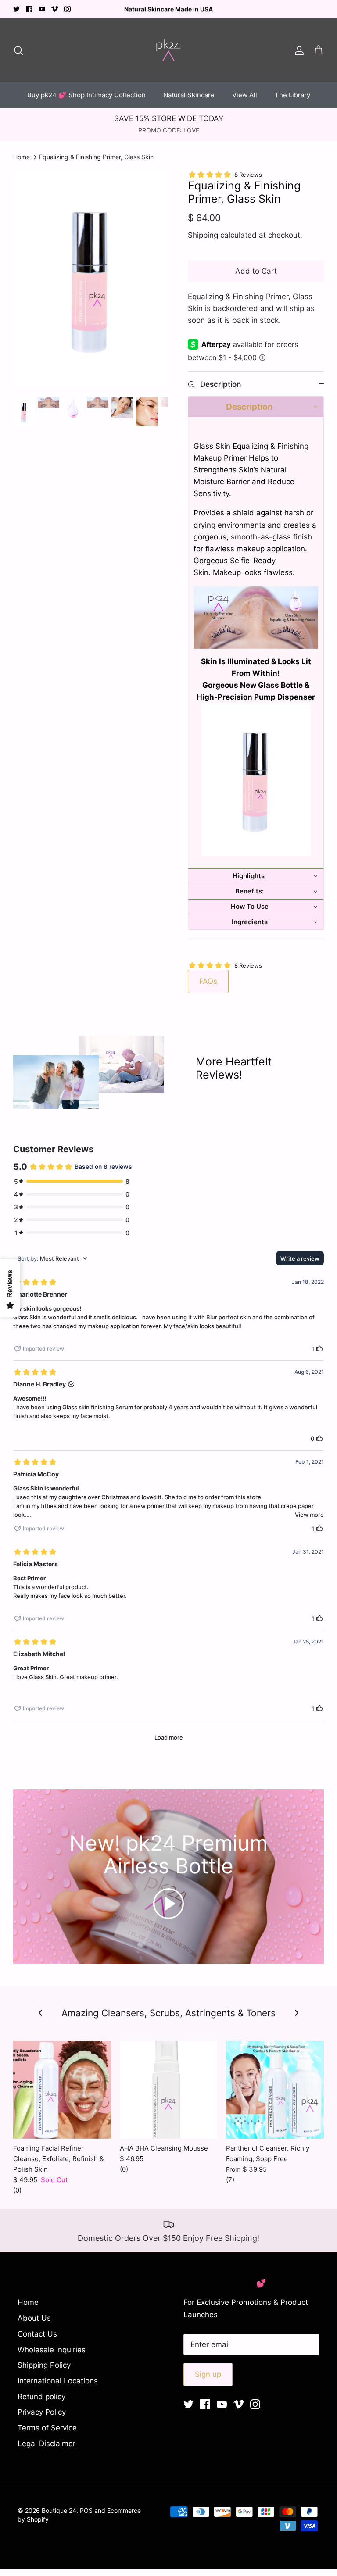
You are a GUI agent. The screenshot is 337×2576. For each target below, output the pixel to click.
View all (169, 2026)
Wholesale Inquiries (52, 2350)
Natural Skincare (189, 95)
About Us (34, 2318)
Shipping (203, 235)
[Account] (298, 50)
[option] (91, 279)
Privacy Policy (42, 2412)
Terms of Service (47, 2428)
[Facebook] (29, 9)
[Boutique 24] (168, 50)
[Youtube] (42, 9)
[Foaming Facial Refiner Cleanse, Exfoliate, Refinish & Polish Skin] (62, 2090)
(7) (230, 2180)
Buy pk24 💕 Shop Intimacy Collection (86, 95)
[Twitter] (16, 9)
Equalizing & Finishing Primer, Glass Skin (96, 157)
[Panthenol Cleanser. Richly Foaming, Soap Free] (275, 2090)
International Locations (58, 2381)
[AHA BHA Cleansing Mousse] (169, 2090)
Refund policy (41, 2397)
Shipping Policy (44, 2365)
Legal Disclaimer (47, 2444)
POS (86, 2510)
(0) (17, 2190)
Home (22, 157)
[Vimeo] (55, 9)
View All (245, 95)
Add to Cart (256, 271)
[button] (256, 407)
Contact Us (37, 2334)
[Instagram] (67, 9)
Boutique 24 (59, 2510)
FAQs (208, 981)
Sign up (208, 2374)
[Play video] (168, 1904)
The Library (292, 95)
